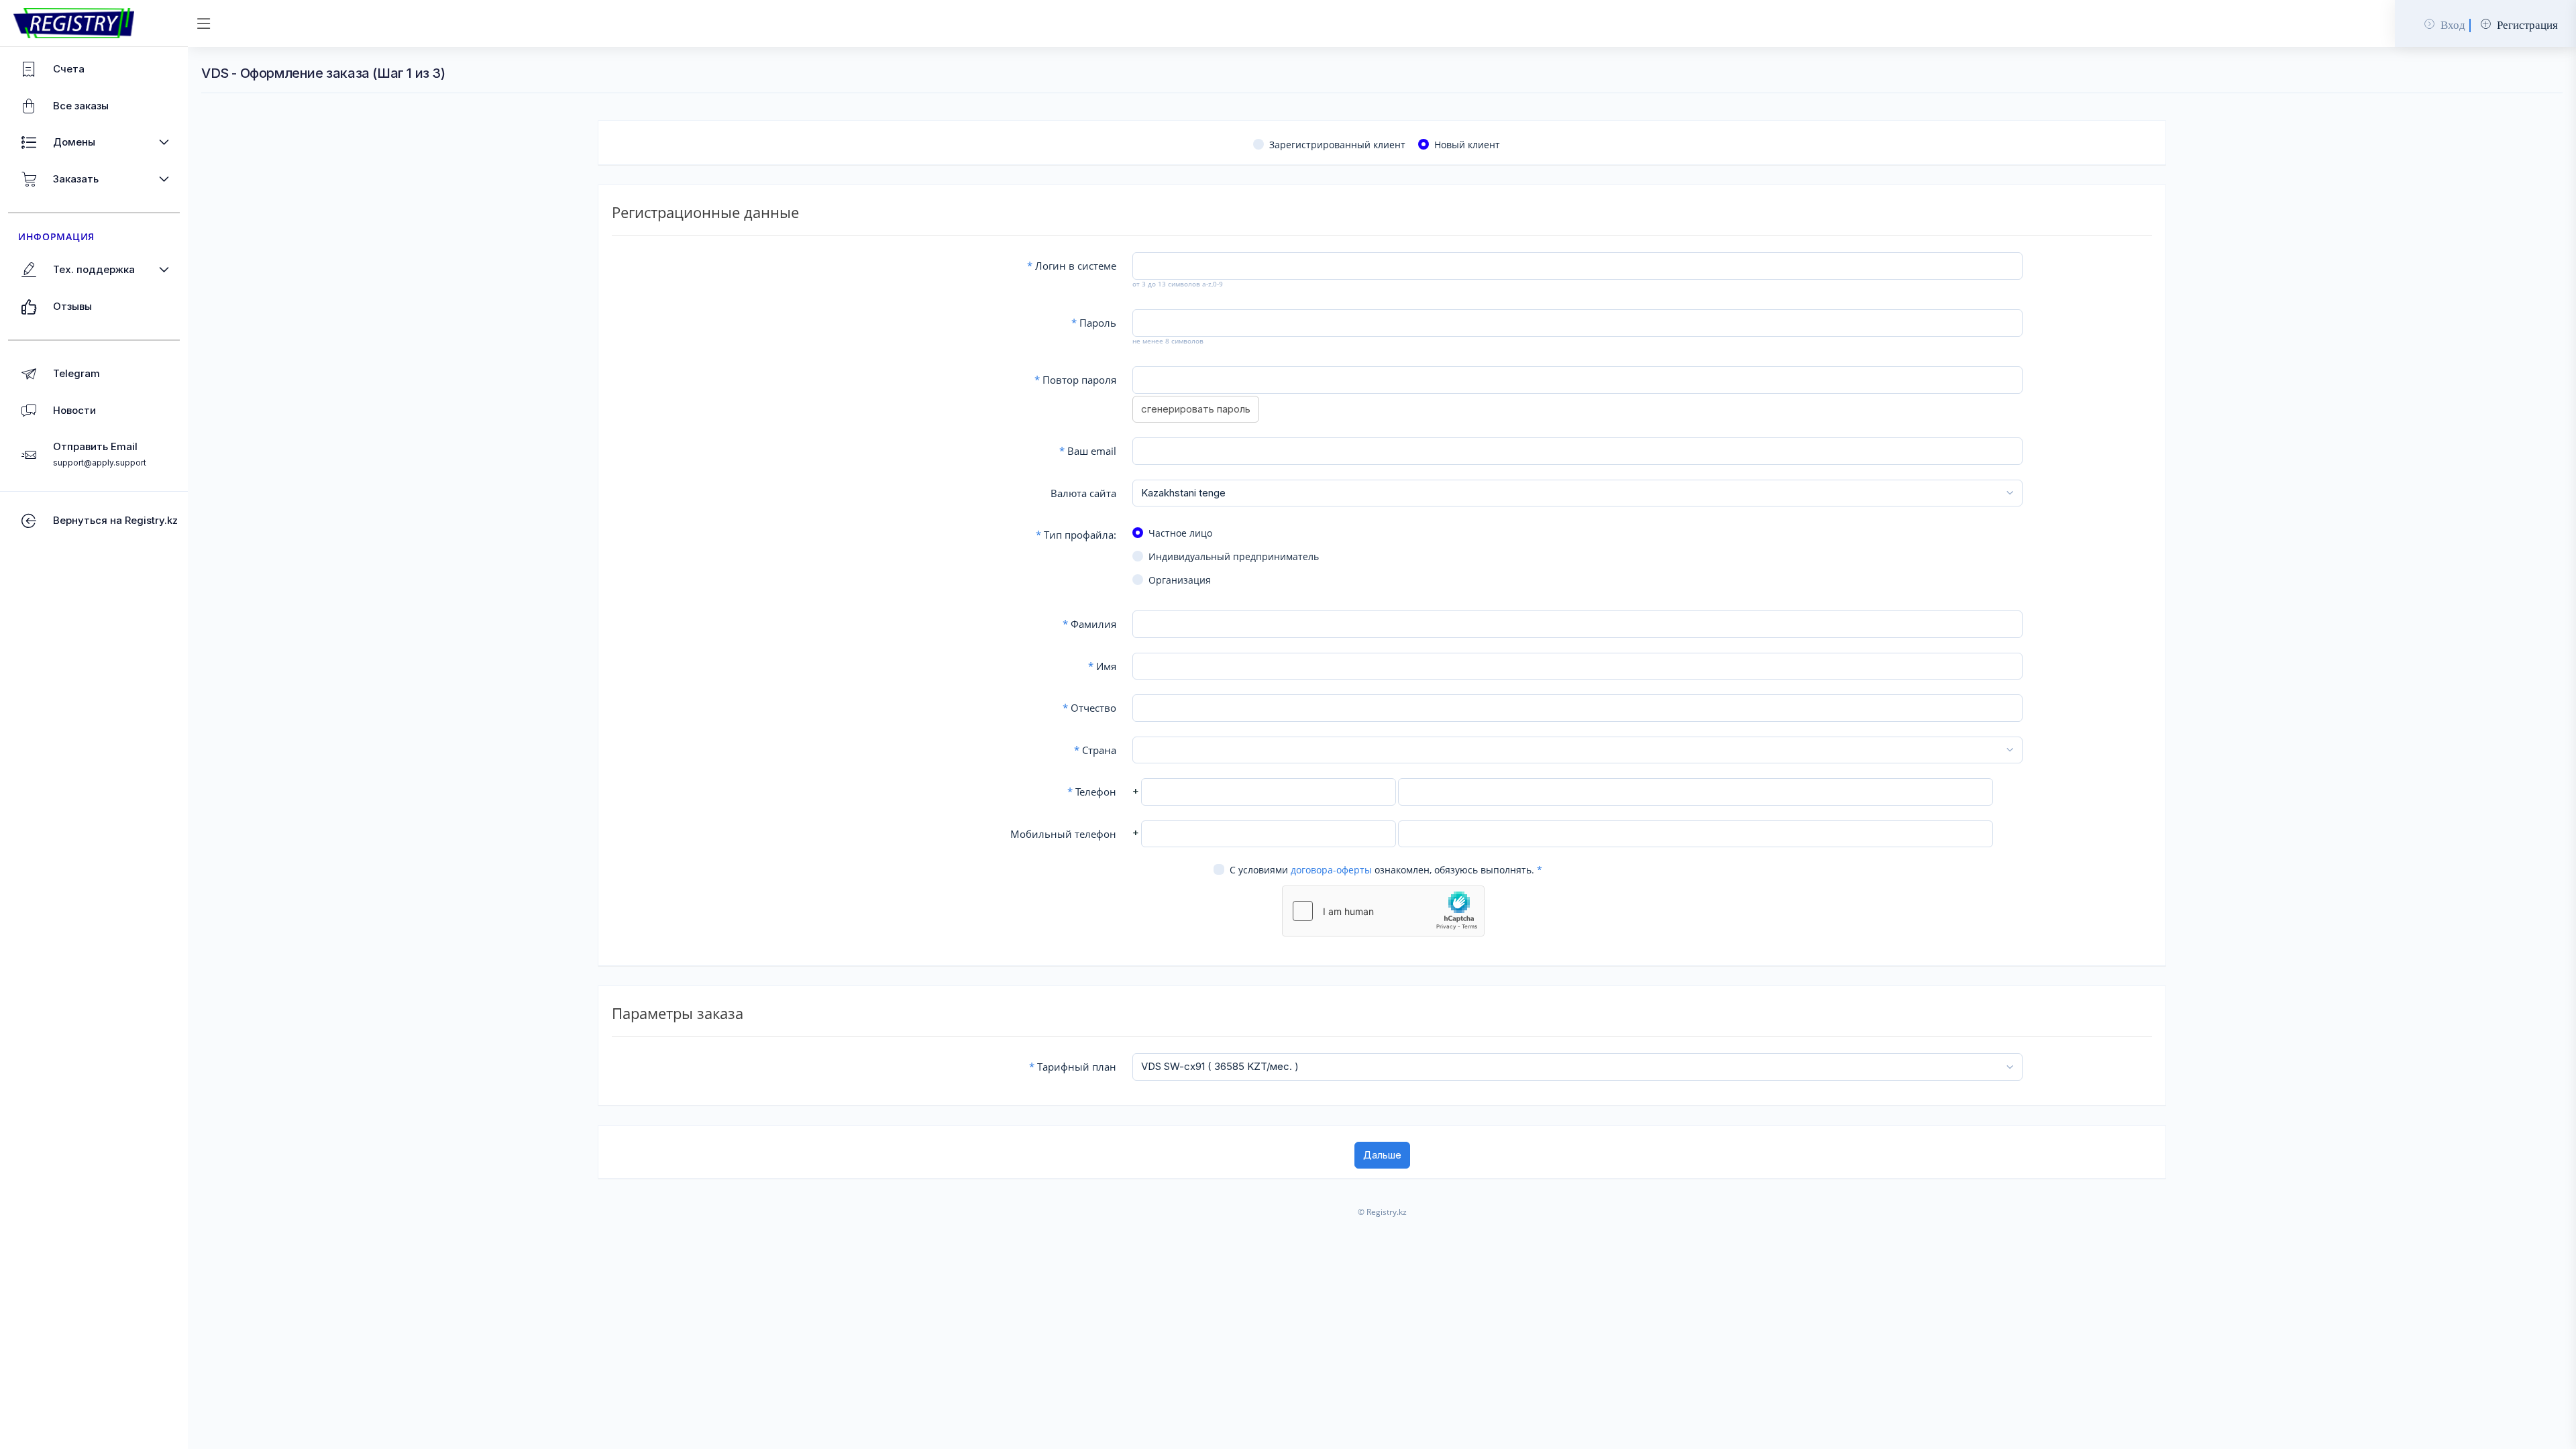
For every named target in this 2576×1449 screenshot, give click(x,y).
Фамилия (1089, 624)
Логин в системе (1072, 266)
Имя (1102, 666)
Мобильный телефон (1063, 834)
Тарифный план (1073, 1067)
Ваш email (1088, 451)
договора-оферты (1331, 870)
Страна (1095, 750)
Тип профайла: (1076, 535)
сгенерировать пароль (1196, 409)
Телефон (1092, 792)
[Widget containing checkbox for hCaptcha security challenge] (1383, 911)
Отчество (1089, 708)
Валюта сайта (1083, 493)
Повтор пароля (1075, 380)
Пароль (1094, 323)
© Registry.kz (1382, 1212)
